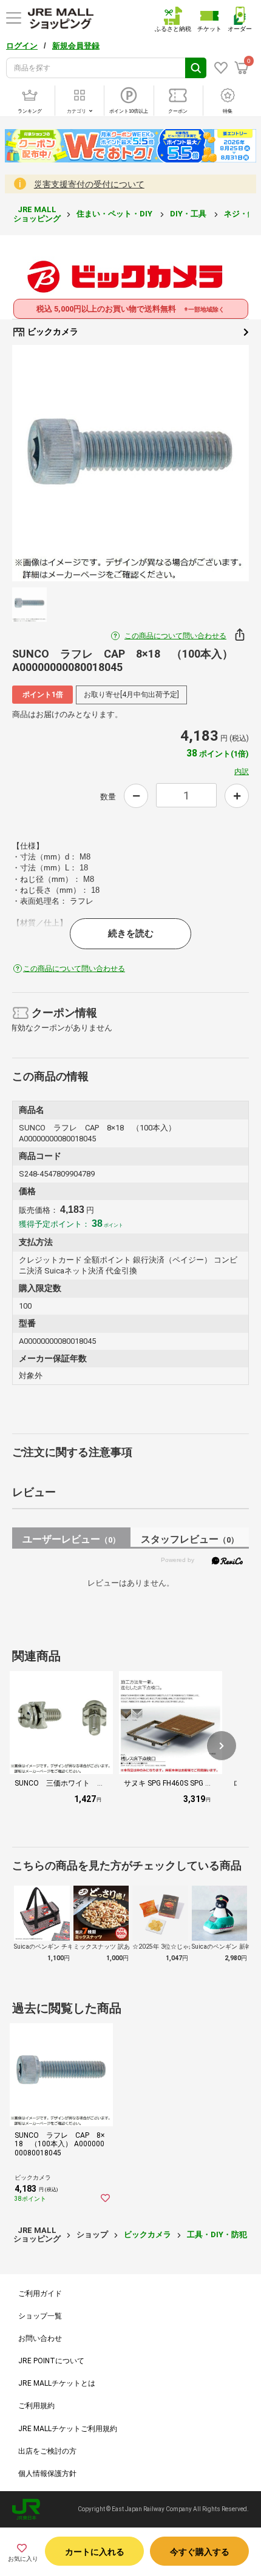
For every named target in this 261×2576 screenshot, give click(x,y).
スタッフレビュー (190, 1539)
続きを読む (131, 933)
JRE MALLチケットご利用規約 (68, 2429)
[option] (130, 463)
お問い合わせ (40, 2338)
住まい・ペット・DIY (115, 214)
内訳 (242, 772)
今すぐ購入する (200, 2552)
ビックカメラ (52, 332)
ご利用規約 (36, 2406)
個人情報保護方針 (47, 2474)
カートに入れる (95, 2552)
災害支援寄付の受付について (89, 184)
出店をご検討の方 (47, 2451)
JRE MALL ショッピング (37, 214)
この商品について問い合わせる (175, 636)
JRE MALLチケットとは (57, 2383)
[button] (222, 1746)
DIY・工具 (189, 214)
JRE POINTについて (51, 2361)
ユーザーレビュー (71, 1539)
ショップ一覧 (40, 2316)
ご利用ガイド (40, 2294)
